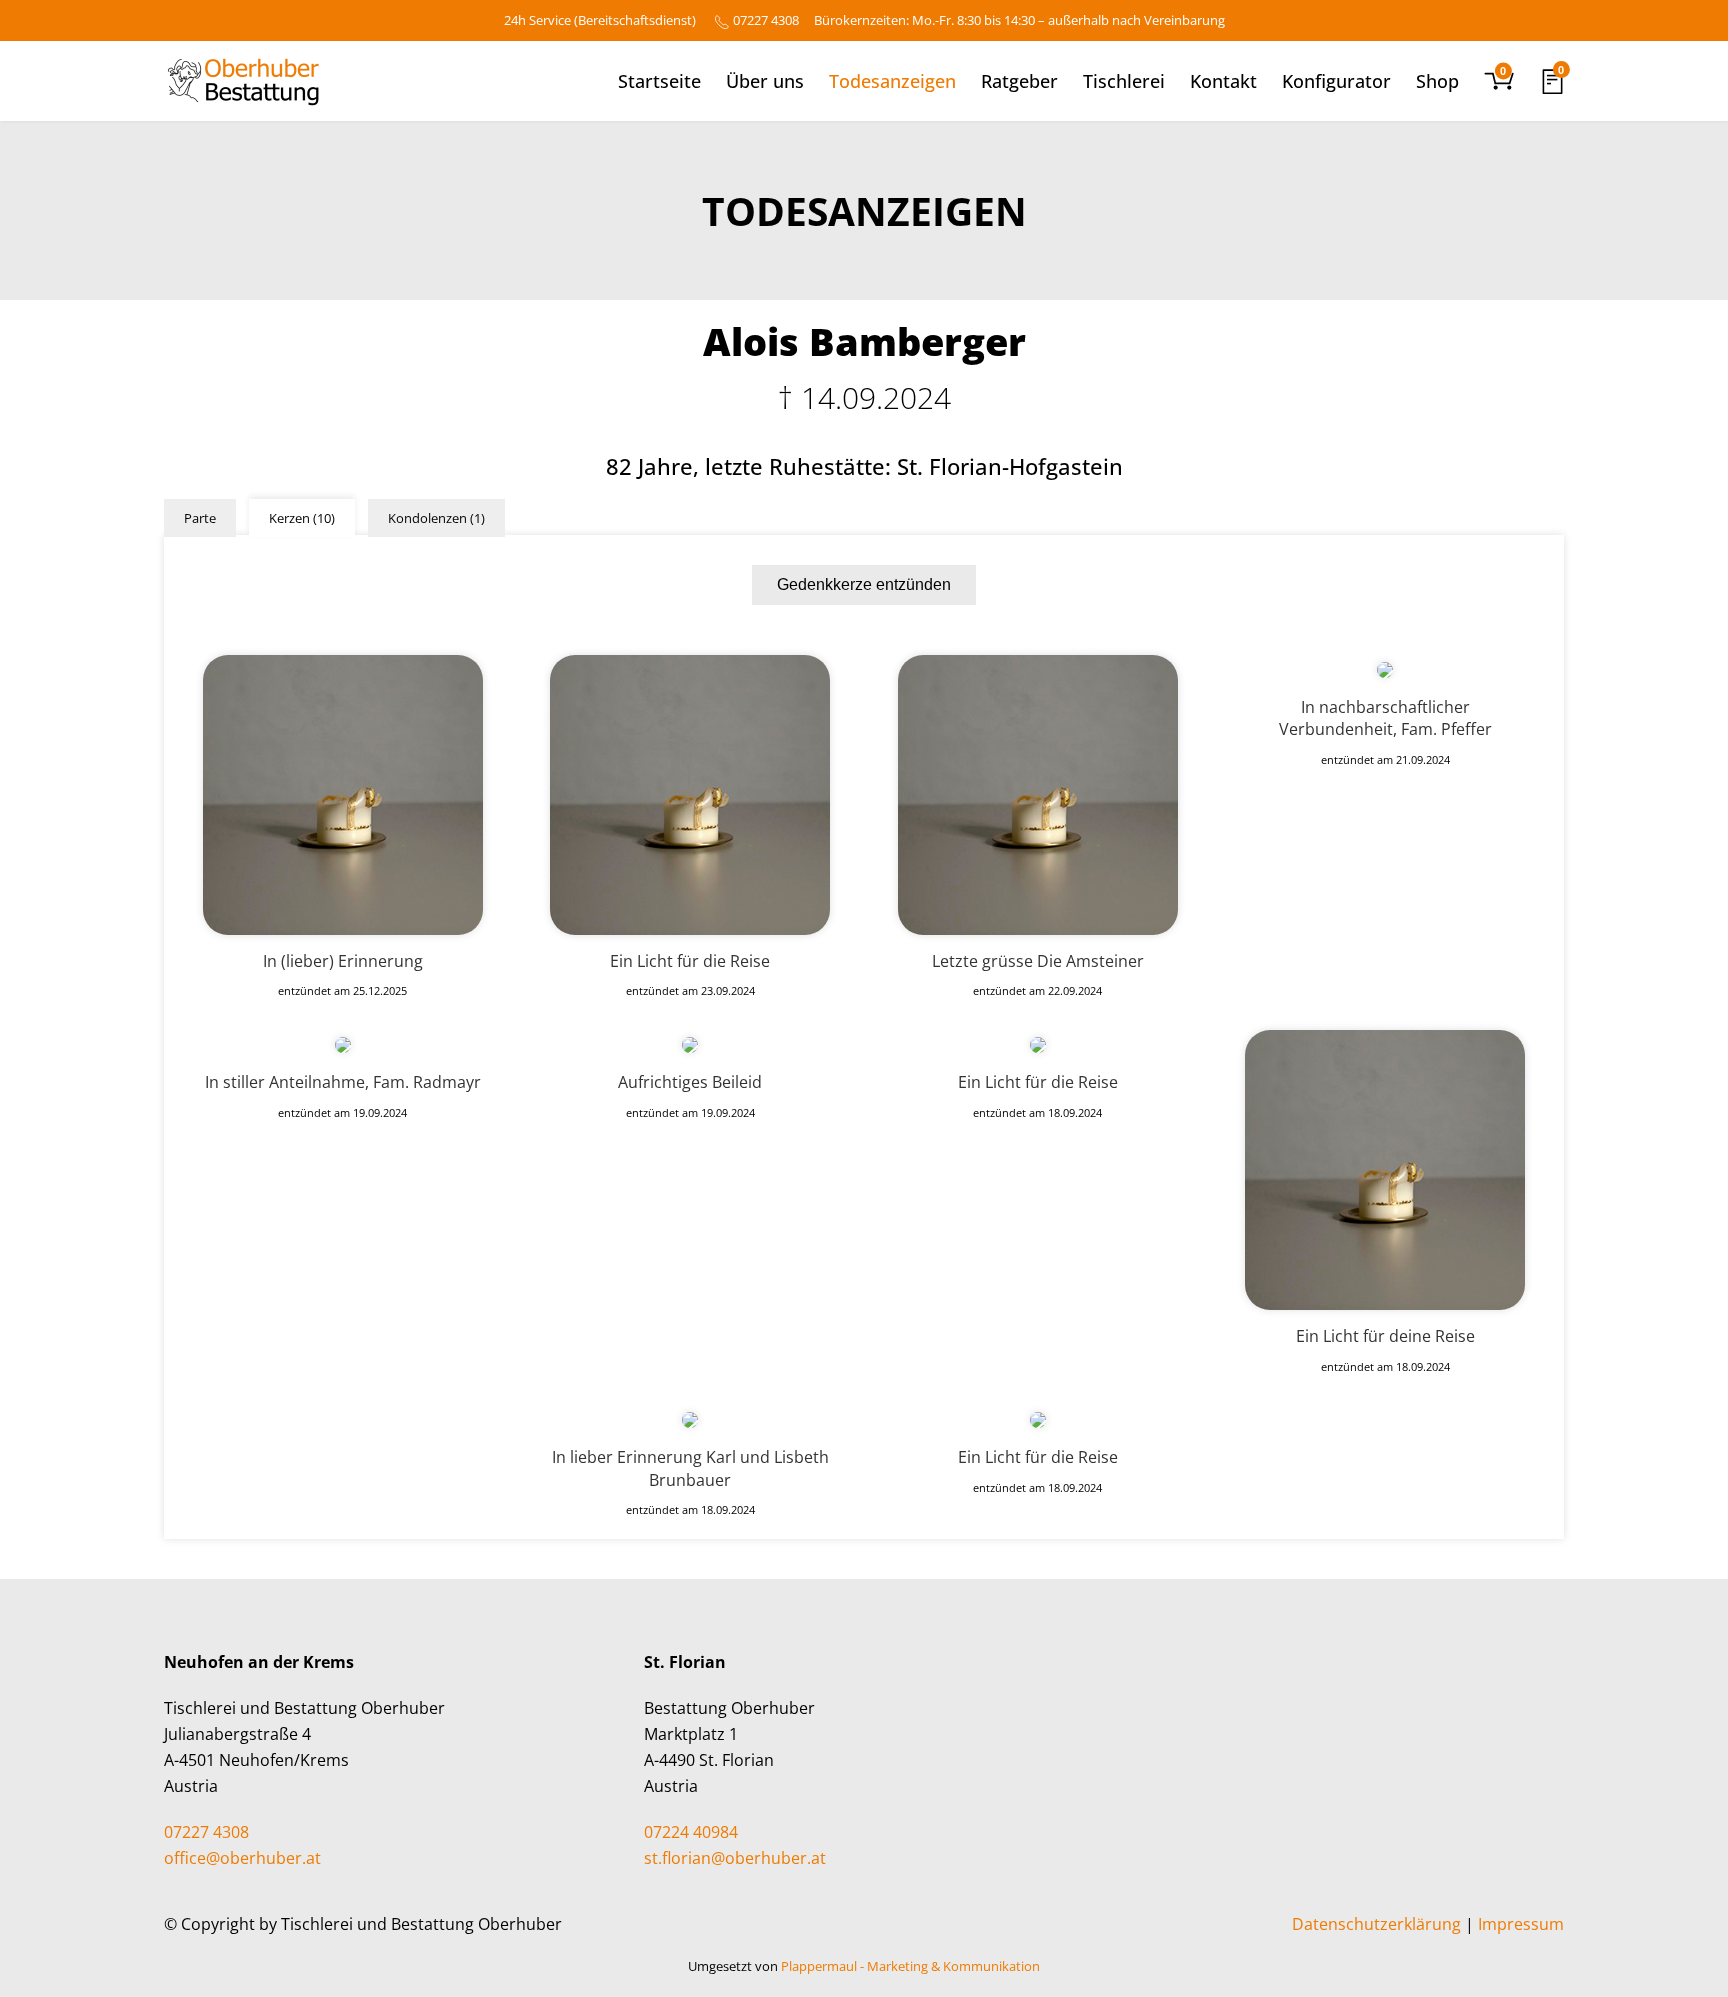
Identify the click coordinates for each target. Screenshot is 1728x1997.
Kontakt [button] (1223, 81)
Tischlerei (1124, 81)
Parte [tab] (200, 518)
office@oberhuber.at (242, 1858)
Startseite (659, 81)
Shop (1437, 81)
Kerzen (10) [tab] (302, 518)
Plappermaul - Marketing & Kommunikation (910, 1966)
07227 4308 (766, 20)
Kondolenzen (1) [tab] (436, 518)
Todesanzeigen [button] (892, 81)
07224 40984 (691, 1832)
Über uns (765, 81)
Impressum (1521, 1924)
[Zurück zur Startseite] (242, 81)
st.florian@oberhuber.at (735, 1858)
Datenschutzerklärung (1376, 1924)
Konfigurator (1336, 81)
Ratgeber (1019, 81)
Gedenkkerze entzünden (864, 584)
